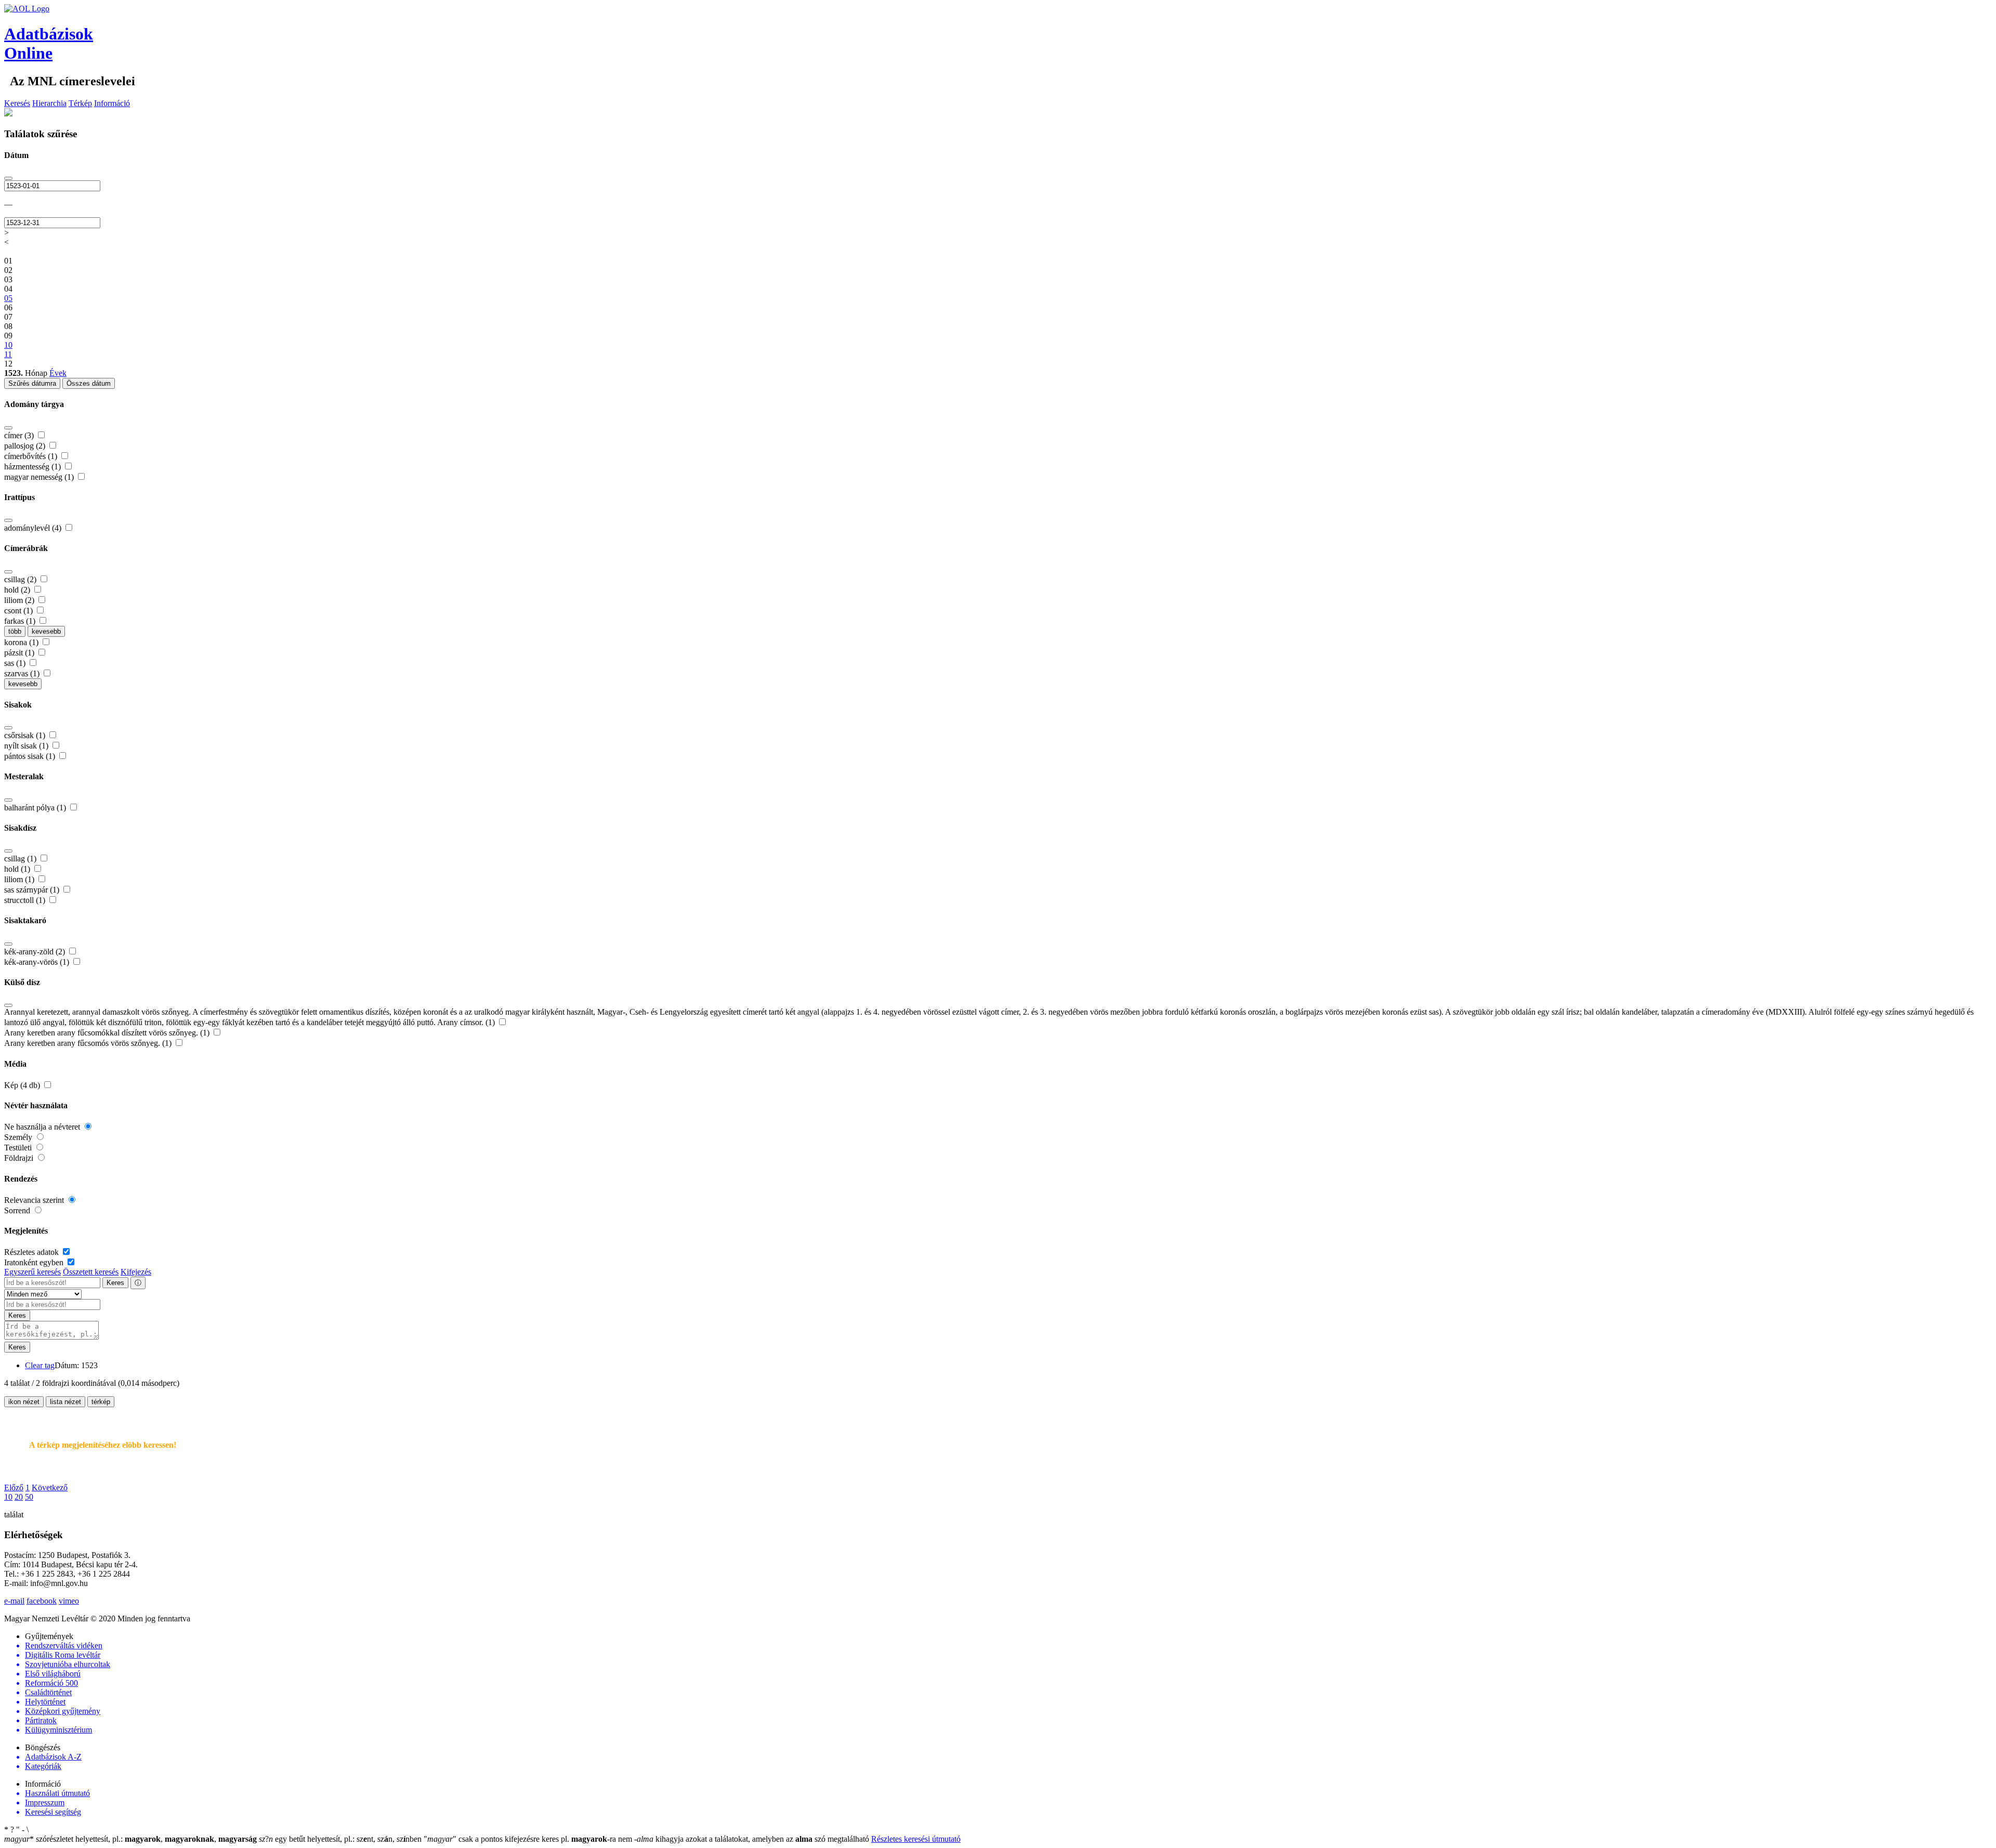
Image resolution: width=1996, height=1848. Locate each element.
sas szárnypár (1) (33, 890)
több (15, 631)
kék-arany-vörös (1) (38, 962)
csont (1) (19, 611)
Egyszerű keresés (32, 1272)
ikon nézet (24, 1402)
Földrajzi (20, 1158)
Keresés (17, 103)
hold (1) (18, 869)
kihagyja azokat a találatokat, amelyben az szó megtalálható (753, 1839)
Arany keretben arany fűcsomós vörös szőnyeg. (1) (89, 1043)
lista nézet (65, 1402)
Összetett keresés (91, 1272)
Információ (112, 103)
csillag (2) (21, 579)
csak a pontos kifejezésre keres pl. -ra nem (529, 1839)
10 (8, 1497)
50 (29, 1497)
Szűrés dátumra (32, 383)
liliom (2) (20, 600)
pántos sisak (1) (31, 756)
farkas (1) (21, 621)
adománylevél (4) (34, 528)
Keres (115, 1283)
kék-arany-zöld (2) (36, 952)
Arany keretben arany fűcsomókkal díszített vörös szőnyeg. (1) (108, 1033)
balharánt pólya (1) (36, 808)
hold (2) (18, 590)
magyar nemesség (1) (40, 477)
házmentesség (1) (34, 467)
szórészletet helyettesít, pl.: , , (130, 1839)
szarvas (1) (23, 673)
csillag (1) (21, 859)
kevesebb (46, 631)
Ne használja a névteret (43, 1127)
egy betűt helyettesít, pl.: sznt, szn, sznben (341, 1839)
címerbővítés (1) (32, 456)
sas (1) (16, 663)
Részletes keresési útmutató (916, 1839)
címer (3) (20, 435)
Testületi (19, 1148)
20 (19, 1497)
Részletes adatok (32, 1252)
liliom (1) (20, 879)
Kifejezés (136, 1272)
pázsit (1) (20, 653)
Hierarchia (49, 103)
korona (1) (22, 642)
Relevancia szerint (35, 1200)
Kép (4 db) (23, 1085)
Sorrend (18, 1210)
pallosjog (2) (26, 446)
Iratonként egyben (35, 1262)
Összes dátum (89, 383)
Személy (19, 1137)
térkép (101, 1402)
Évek (58, 373)
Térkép (80, 103)
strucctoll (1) (26, 900)
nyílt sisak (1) (27, 746)
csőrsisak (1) (26, 735)
